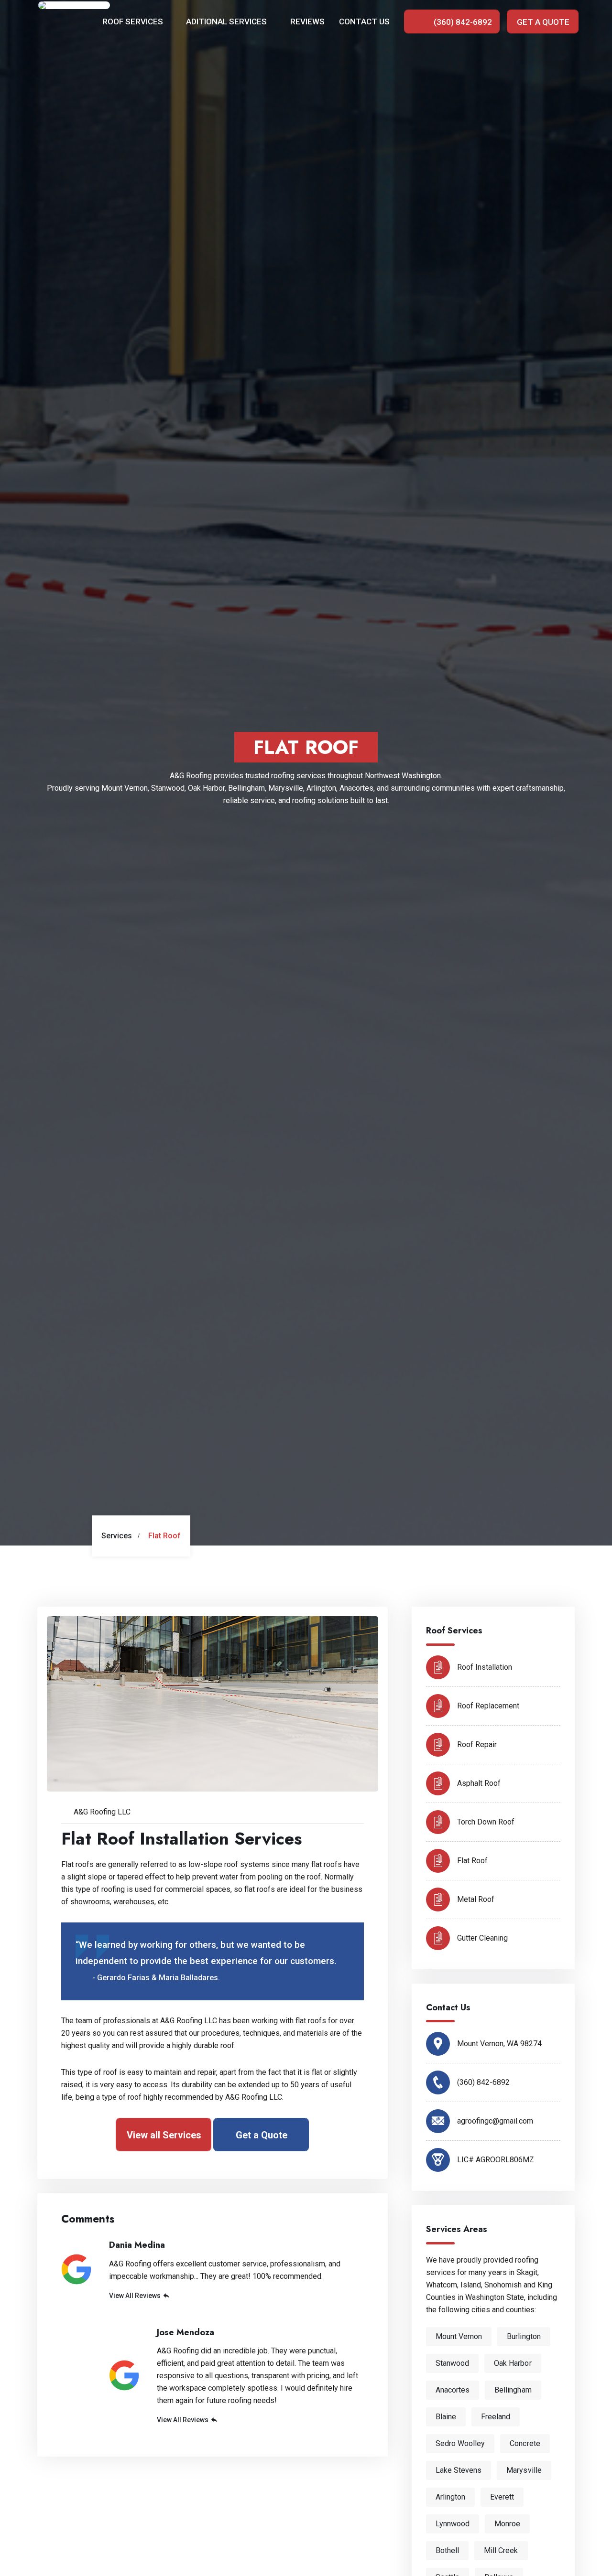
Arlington (450, 2497)
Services (117, 1536)
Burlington (524, 2336)
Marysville (524, 2470)
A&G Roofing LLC (102, 1812)
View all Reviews (135, 2296)
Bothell (447, 2550)
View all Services (164, 2135)
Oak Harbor (513, 2363)
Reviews (307, 21)
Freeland (496, 2417)
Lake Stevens (459, 2470)
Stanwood (452, 2363)
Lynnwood (453, 2524)
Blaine (446, 2417)
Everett (502, 2497)
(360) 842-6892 (462, 22)
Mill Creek (501, 2550)
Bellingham (513, 2390)
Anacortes (453, 2390)
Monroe (507, 2524)
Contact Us (364, 21)
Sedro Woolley (460, 2443)
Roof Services (134, 21)
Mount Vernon (459, 2336)
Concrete (525, 2443)
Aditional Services (227, 21)
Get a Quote (543, 22)
